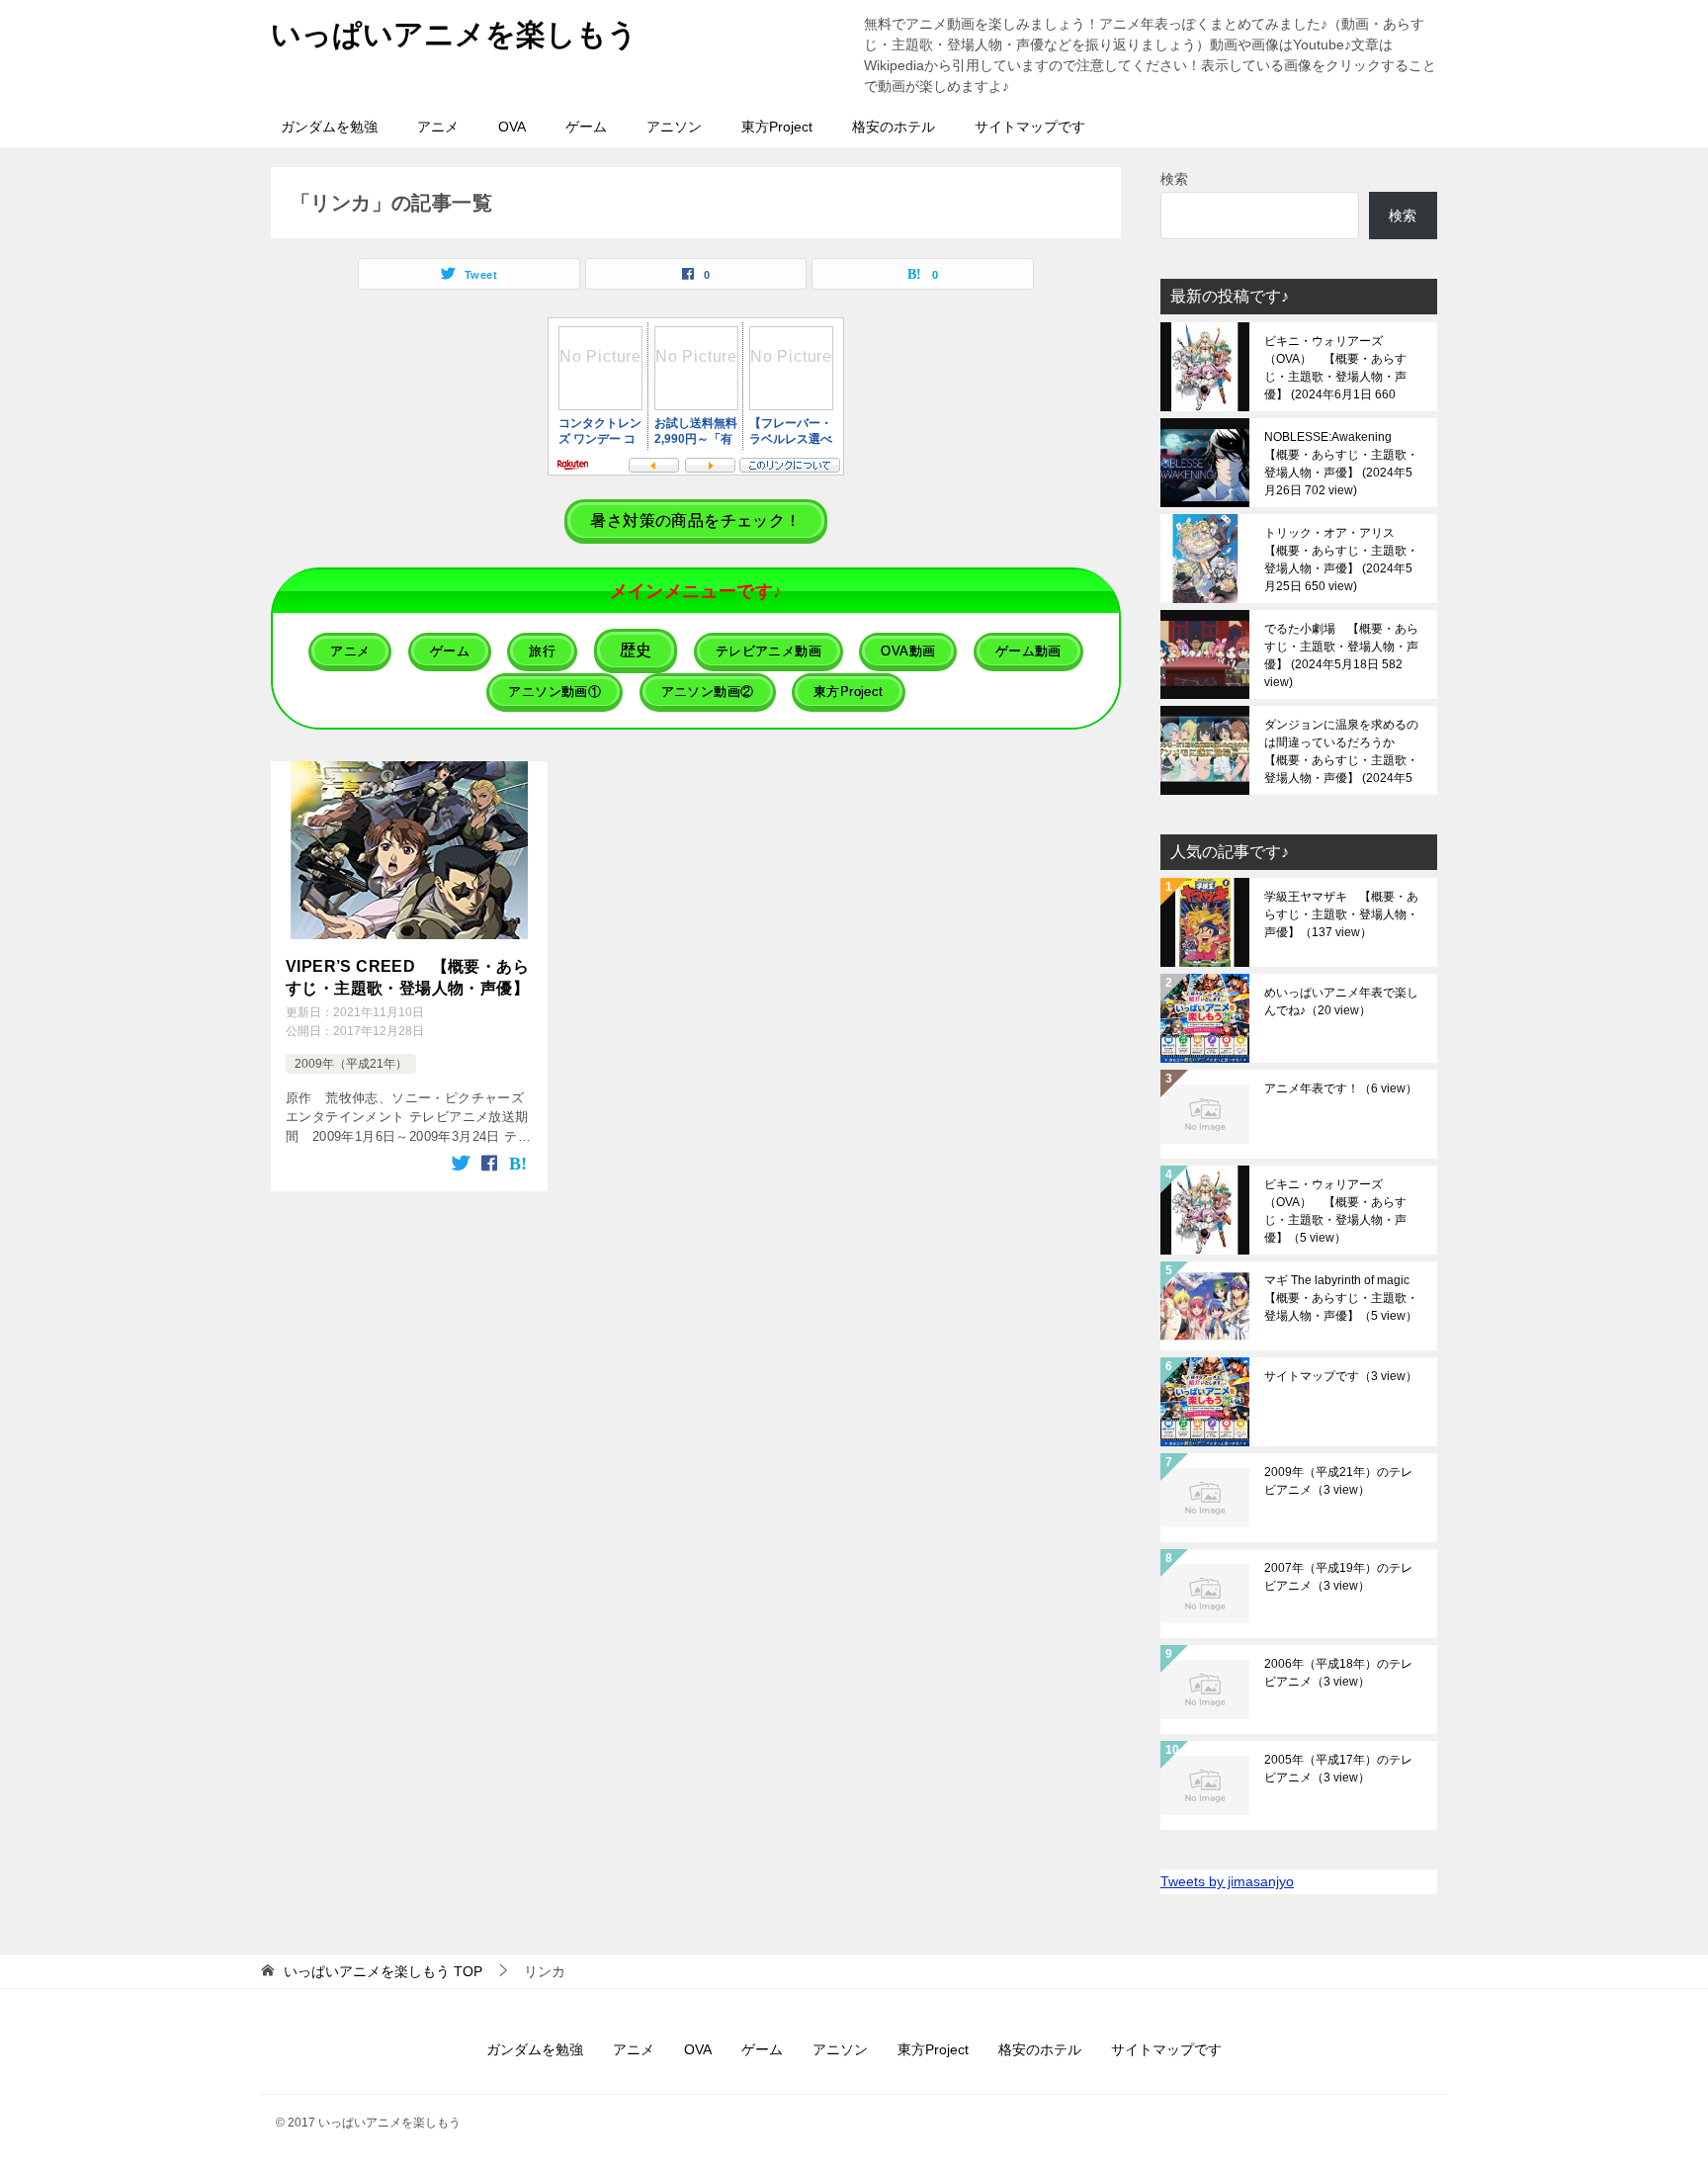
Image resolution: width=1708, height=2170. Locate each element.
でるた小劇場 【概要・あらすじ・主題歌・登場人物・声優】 (1341, 655)
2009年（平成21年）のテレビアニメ (1338, 1481)
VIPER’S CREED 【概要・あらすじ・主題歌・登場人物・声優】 (407, 977)
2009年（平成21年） (351, 1064)
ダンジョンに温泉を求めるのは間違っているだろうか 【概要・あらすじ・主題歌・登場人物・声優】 (1341, 751)
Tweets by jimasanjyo (1227, 1881)
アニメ (438, 127)
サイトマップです (1030, 127)
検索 (1174, 179)
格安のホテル (894, 127)
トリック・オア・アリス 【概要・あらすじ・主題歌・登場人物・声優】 (1341, 560)
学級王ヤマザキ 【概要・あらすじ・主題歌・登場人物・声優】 (1341, 914)
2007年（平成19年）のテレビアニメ (1338, 1577)
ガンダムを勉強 (329, 127)
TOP (383, 1971)
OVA (512, 127)
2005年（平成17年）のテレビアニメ (1338, 1769)
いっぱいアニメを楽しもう (454, 34)
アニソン (674, 127)
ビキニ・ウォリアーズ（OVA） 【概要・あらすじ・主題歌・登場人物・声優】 (1335, 368)
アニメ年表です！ (1341, 1088)
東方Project (777, 127)
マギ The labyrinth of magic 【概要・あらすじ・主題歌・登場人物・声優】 (1343, 1298)
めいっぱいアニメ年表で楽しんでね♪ (1341, 1001)
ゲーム (586, 127)
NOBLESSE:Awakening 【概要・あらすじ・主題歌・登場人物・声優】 (1341, 464)
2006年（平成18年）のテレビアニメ (1338, 1673)
